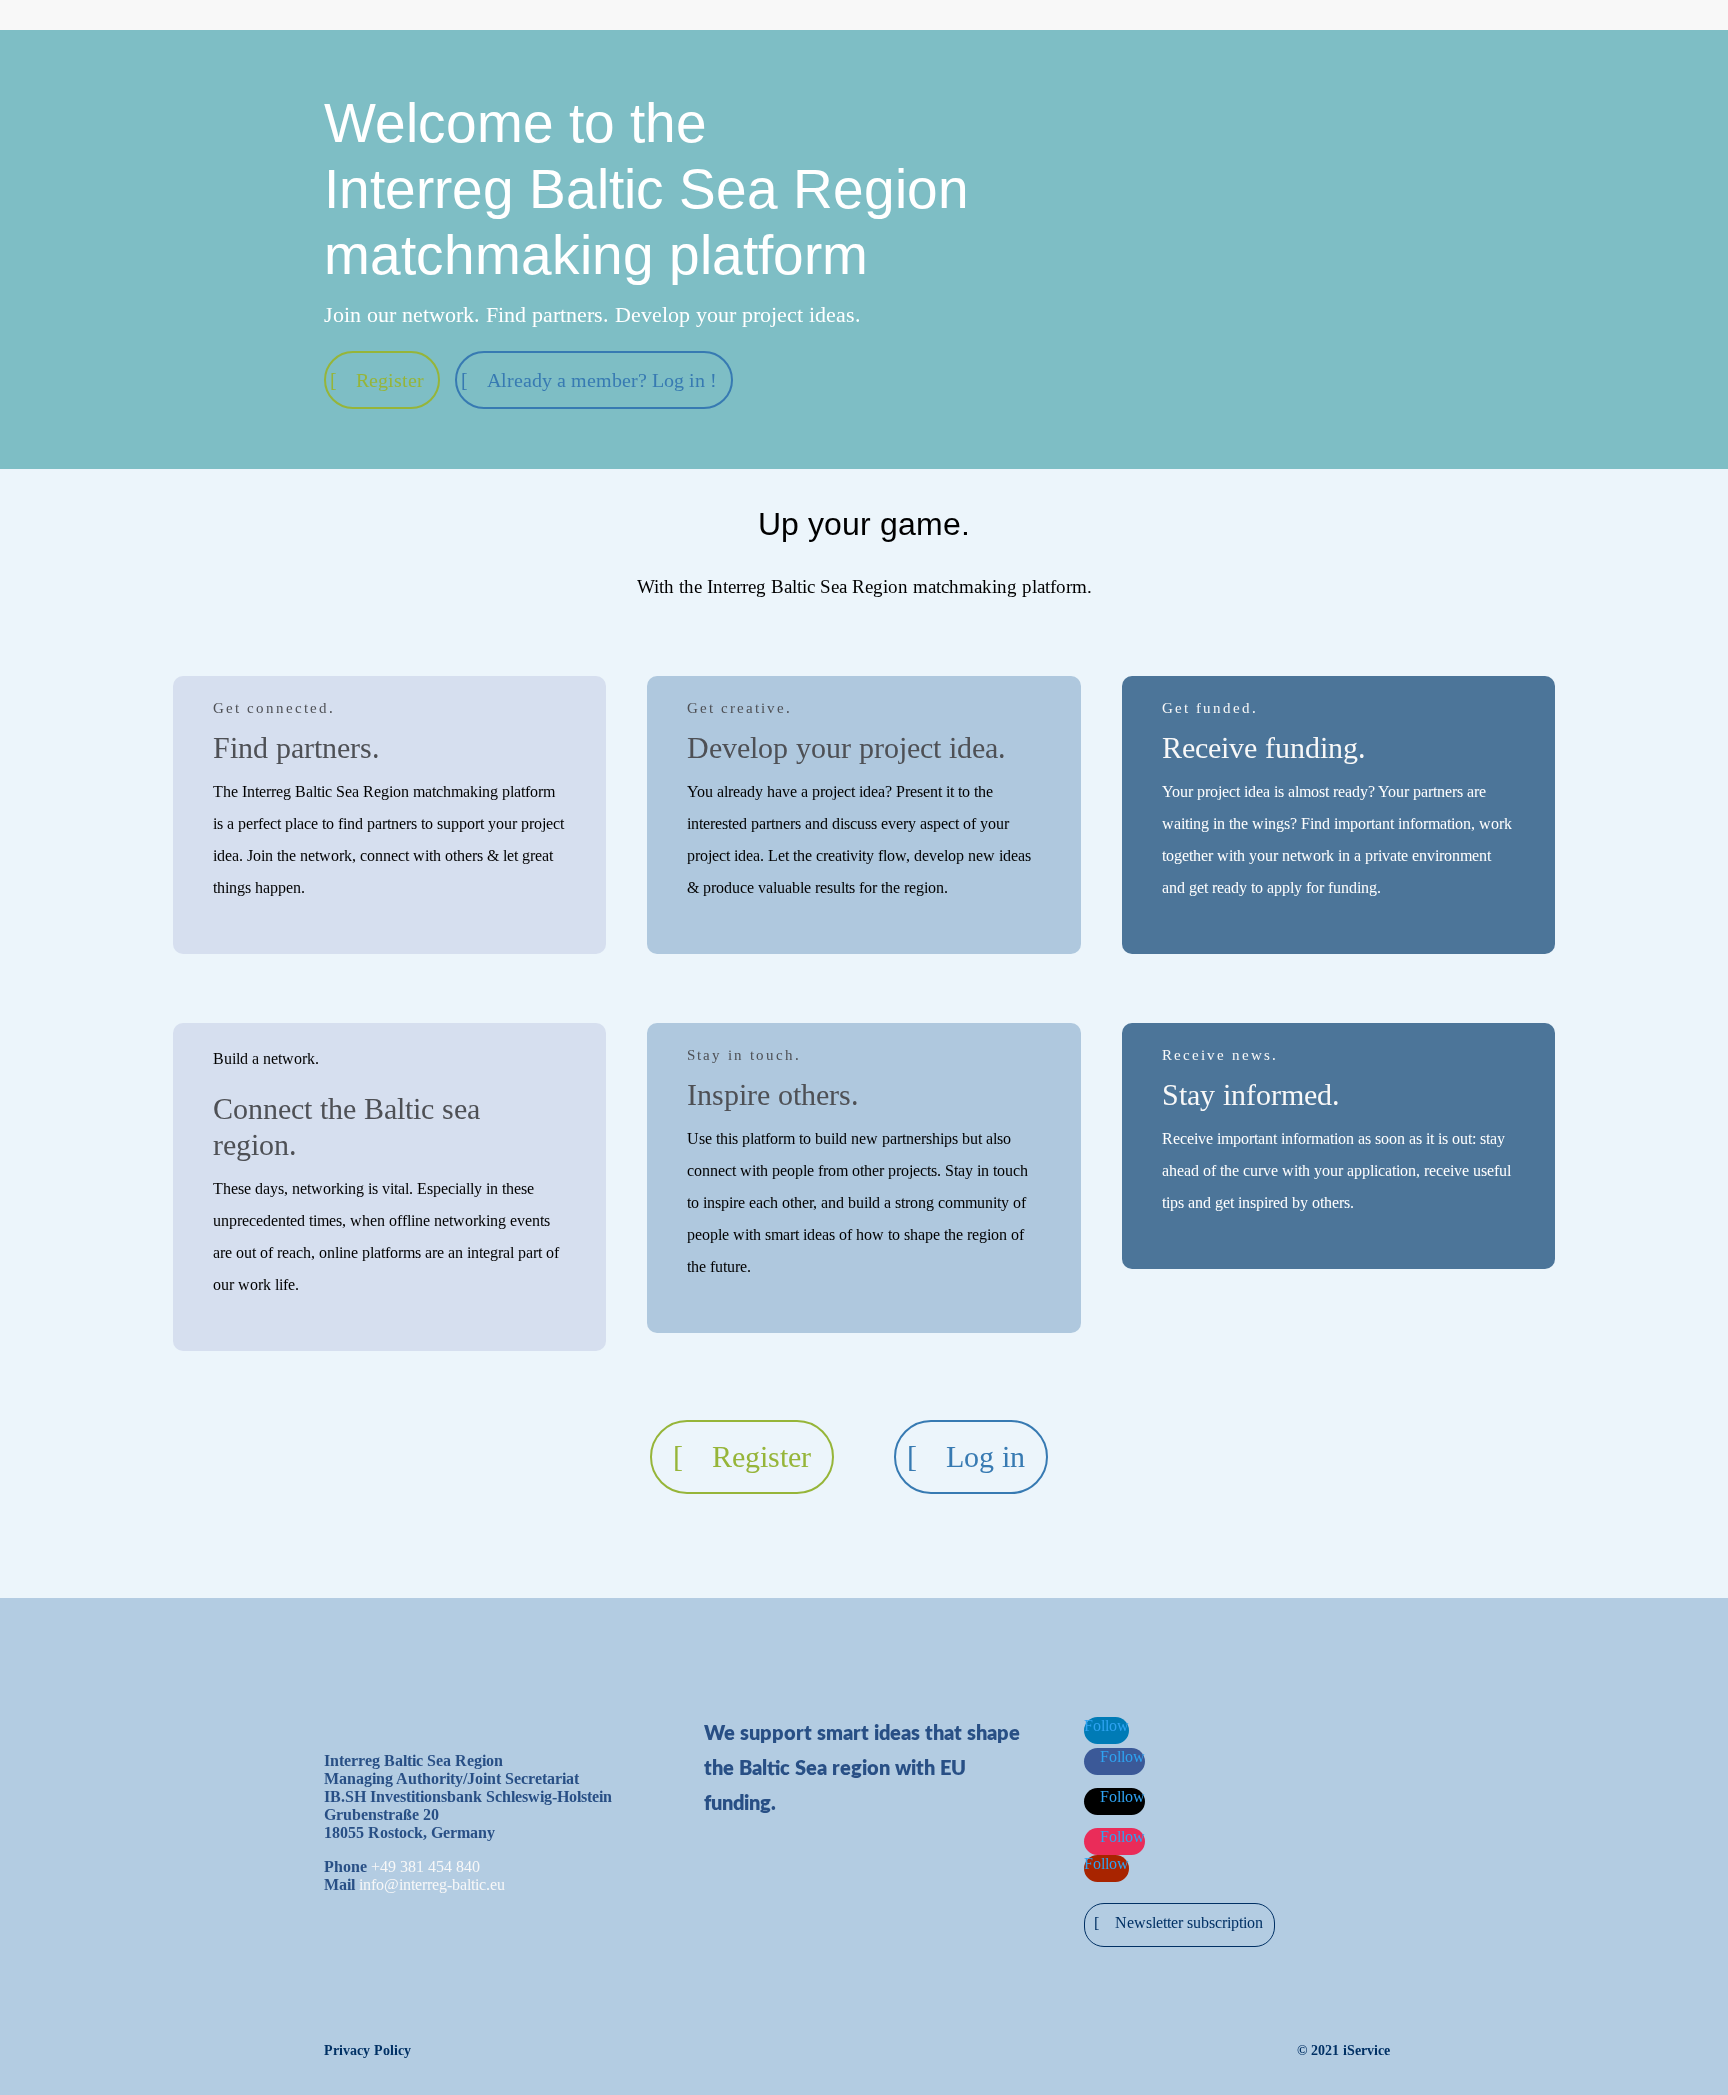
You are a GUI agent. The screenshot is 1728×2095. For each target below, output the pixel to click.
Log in (985, 1456)
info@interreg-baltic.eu (432, 1884)
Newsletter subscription (1189, 1922)
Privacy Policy (367, 2050)
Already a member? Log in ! (602, 380)
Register (390, 380)
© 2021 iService (1343, 2050)
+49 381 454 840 (425, 1866)
